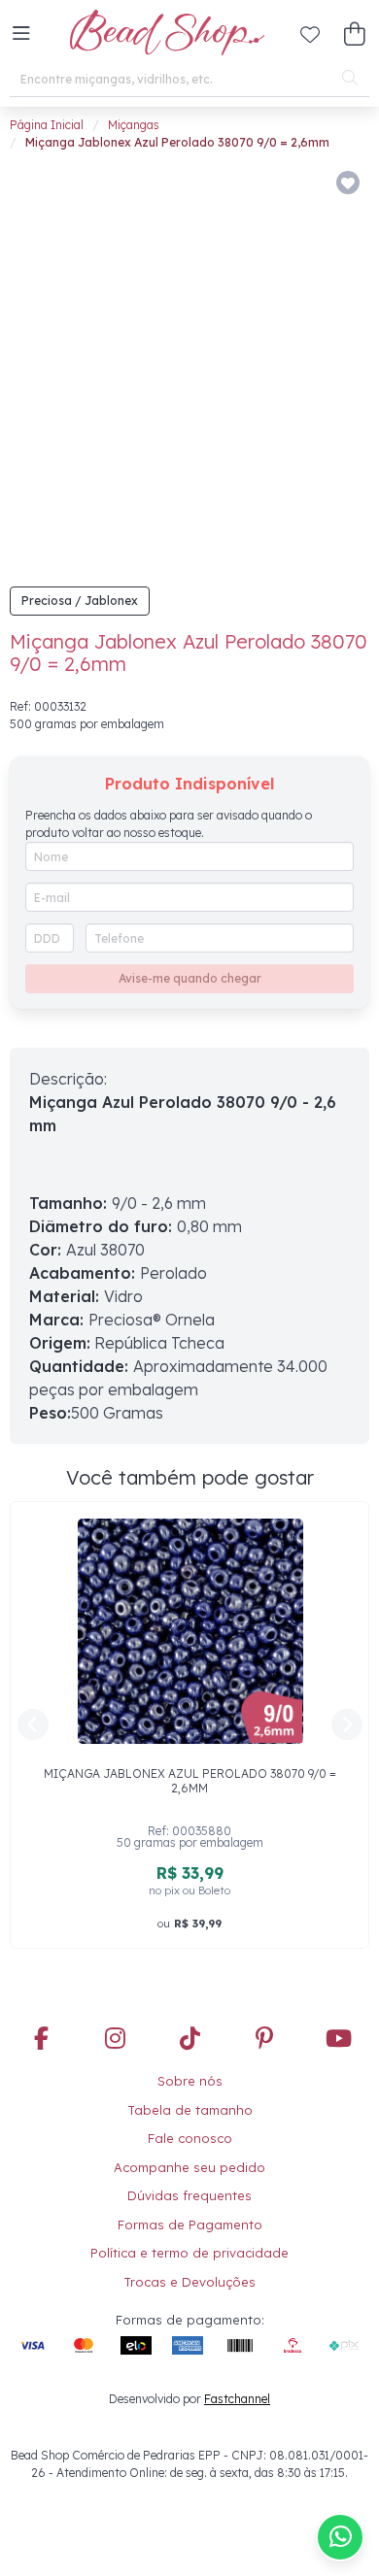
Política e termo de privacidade (189, 2253)
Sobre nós (190, 2081)
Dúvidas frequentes (189, 2195)
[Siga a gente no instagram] (116, 2040)
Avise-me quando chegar (190, 978)
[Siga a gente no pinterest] (264, 2040)
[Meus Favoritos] (310, 34)
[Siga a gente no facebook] (41, 2040)
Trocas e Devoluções (189, 2282)
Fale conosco (190, 2138)
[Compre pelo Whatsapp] (340, 2537)
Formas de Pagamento (190, 2225)
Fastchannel (237, 2399)
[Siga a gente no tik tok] (189, 2040)
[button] (21, 34)
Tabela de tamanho (190, 2110)
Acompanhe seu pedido (189, 2167)
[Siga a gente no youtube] (338, 2040)
